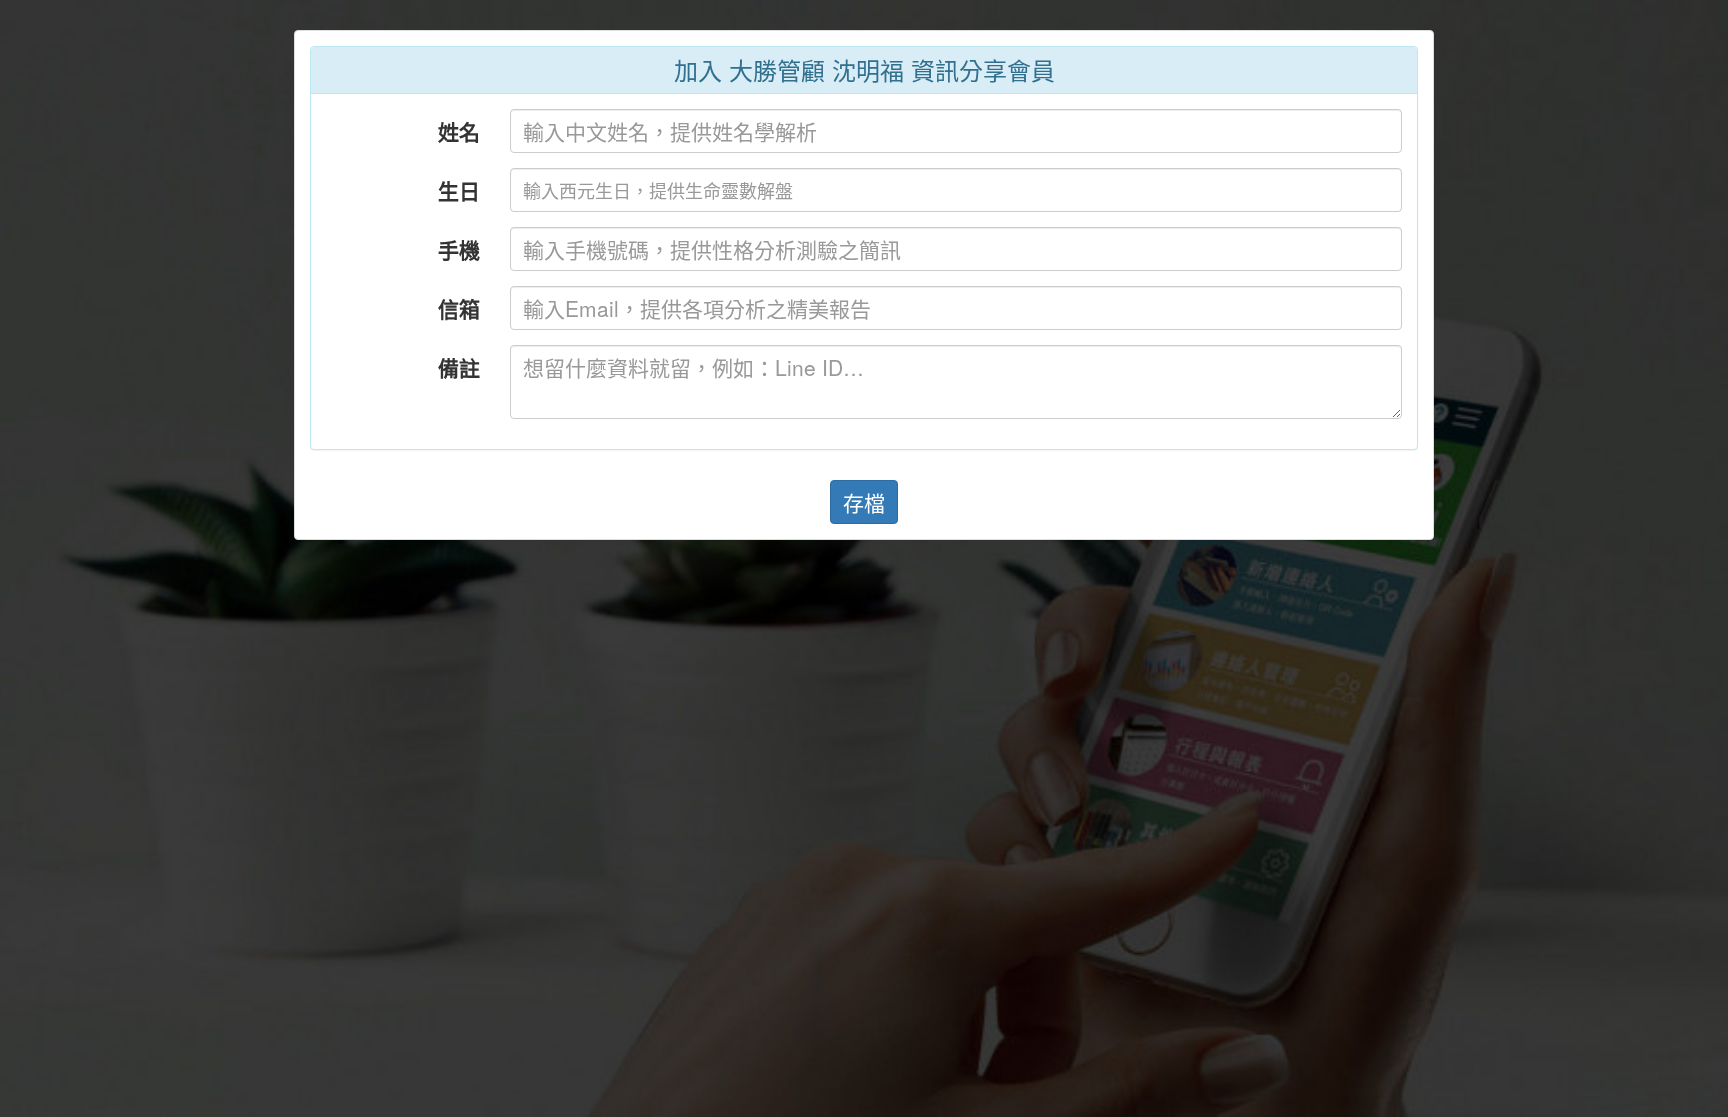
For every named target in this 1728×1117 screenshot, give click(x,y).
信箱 (459, 308)
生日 (459, 190)
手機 (459, 249)
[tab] (864, 70)
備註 (459, 367)
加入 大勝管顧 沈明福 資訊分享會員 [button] (864, 69)
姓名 (459, 131)
